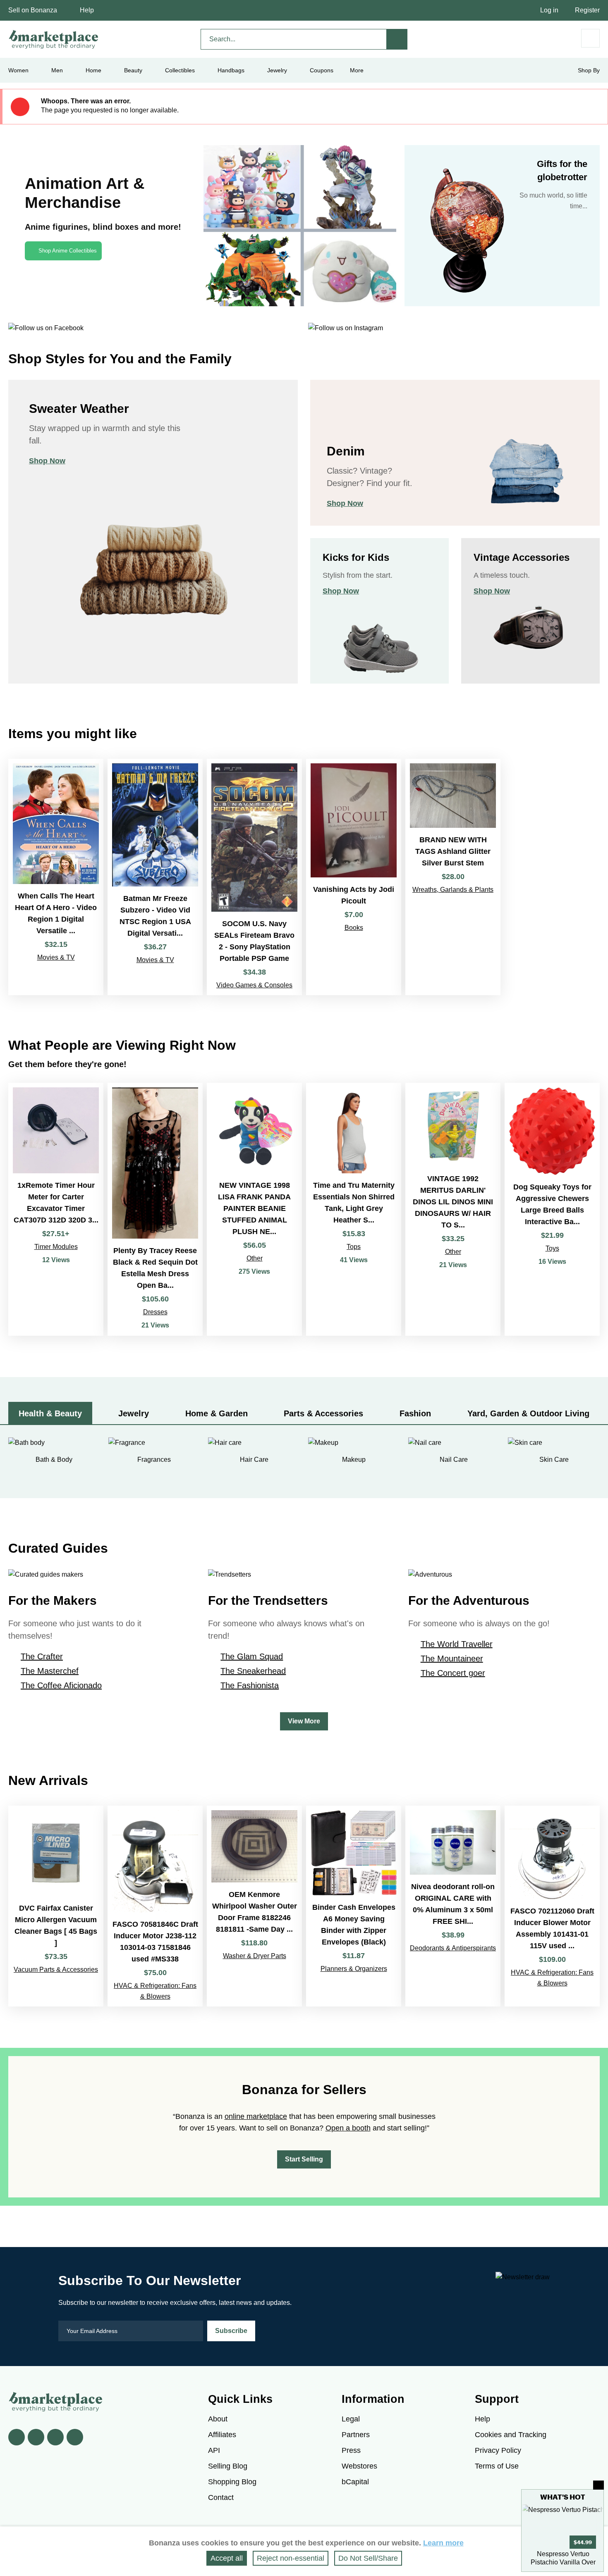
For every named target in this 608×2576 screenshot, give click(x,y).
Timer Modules (56, 1247)
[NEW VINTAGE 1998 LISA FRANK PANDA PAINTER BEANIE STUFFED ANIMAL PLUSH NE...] (254, 1209)
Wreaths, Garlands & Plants (453, 890)
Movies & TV (56, 957)
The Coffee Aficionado (61, 1685)
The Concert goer (453, 1673)
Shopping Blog (232, 2482)
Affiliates (222, 2435)
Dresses (155, 1312)
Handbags (231, 70)
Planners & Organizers (354, 1969)
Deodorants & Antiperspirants (453, 1948)
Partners (356, 2435)
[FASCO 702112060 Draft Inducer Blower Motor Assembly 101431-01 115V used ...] (552, 1906)
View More (304, 1721)
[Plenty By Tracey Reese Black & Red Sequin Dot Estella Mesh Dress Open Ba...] (155, 1209)
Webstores (359, 2466)
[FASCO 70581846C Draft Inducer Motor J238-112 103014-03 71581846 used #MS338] (155, 1906)
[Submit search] (397, 39)
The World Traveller (457, 1644)
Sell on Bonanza (33, 10)
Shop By (589, 70)
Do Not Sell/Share (368, 2558)
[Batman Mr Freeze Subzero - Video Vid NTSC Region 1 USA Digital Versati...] (155, 877)
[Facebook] (17, 2437)
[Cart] (590, 38)
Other (255, 1258)
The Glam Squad (252, 1656)
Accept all (227, 2558)
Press (351, 2450)
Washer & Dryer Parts (255, 1956)
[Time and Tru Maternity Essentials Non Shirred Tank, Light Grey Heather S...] (354, 1209)
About (218, 2419)
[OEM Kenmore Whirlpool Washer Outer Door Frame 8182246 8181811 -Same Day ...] (254, 1906)
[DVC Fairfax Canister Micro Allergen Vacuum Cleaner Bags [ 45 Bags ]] (56, 1906)
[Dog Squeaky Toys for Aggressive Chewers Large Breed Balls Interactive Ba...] (552, 1209)
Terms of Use (497, 2466)
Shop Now (47, 461)
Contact (221, 2497)
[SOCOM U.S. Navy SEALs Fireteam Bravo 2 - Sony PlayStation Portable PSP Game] (254, 877)
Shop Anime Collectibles (68, 251)
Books (354, 928)
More (357, 70)
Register (587, 10)
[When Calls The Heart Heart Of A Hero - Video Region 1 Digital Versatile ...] (56, 877)
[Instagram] (75, 2437)
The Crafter (42, 1656)
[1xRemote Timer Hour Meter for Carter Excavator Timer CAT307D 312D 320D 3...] (56, 1209)
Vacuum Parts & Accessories (56, 1970)
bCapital (355, 2482)
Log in (549, 10)
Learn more (443, 2543)
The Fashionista (250, 1685)
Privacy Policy (498, 2450)
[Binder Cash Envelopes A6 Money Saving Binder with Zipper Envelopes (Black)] (354, 1906)
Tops (354, 1247)
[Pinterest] (55, 2437)
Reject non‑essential (291, 2558)
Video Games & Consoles (254, 985)
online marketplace (256, 2116)
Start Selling (304, 2159)
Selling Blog (228, 2466)
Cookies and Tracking (511, 2435)
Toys (552, 1248)
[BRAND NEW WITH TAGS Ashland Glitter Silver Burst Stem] (453, 877)
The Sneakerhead (253, 1671)
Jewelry (277, 70)
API (214, 2450)
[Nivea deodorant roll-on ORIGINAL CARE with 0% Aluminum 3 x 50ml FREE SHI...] (453, 1906)
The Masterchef (50, 1671)
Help (87, 10)
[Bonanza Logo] (54, 39)
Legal (351, 2419)
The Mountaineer (452, 1659)
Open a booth (348, 2128)
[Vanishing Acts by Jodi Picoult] (354, 877)
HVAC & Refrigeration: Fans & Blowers (155, 1991)
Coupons (322, 70)
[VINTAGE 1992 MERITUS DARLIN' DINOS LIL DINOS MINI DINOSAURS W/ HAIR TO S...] (453, 1209)
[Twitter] (36, 2437)
